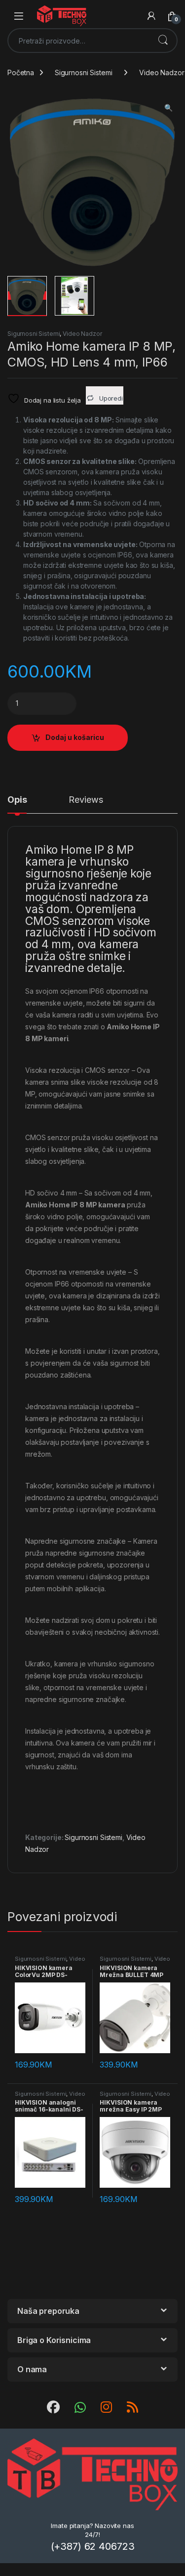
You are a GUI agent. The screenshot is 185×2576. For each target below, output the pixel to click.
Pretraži (163, 41)
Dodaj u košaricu (75, 737)
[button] (168, 108)
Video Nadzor (82, 334)
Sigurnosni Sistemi (83, 72)
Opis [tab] (17, 800)
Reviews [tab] (86, 800)
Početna (21, 72)
